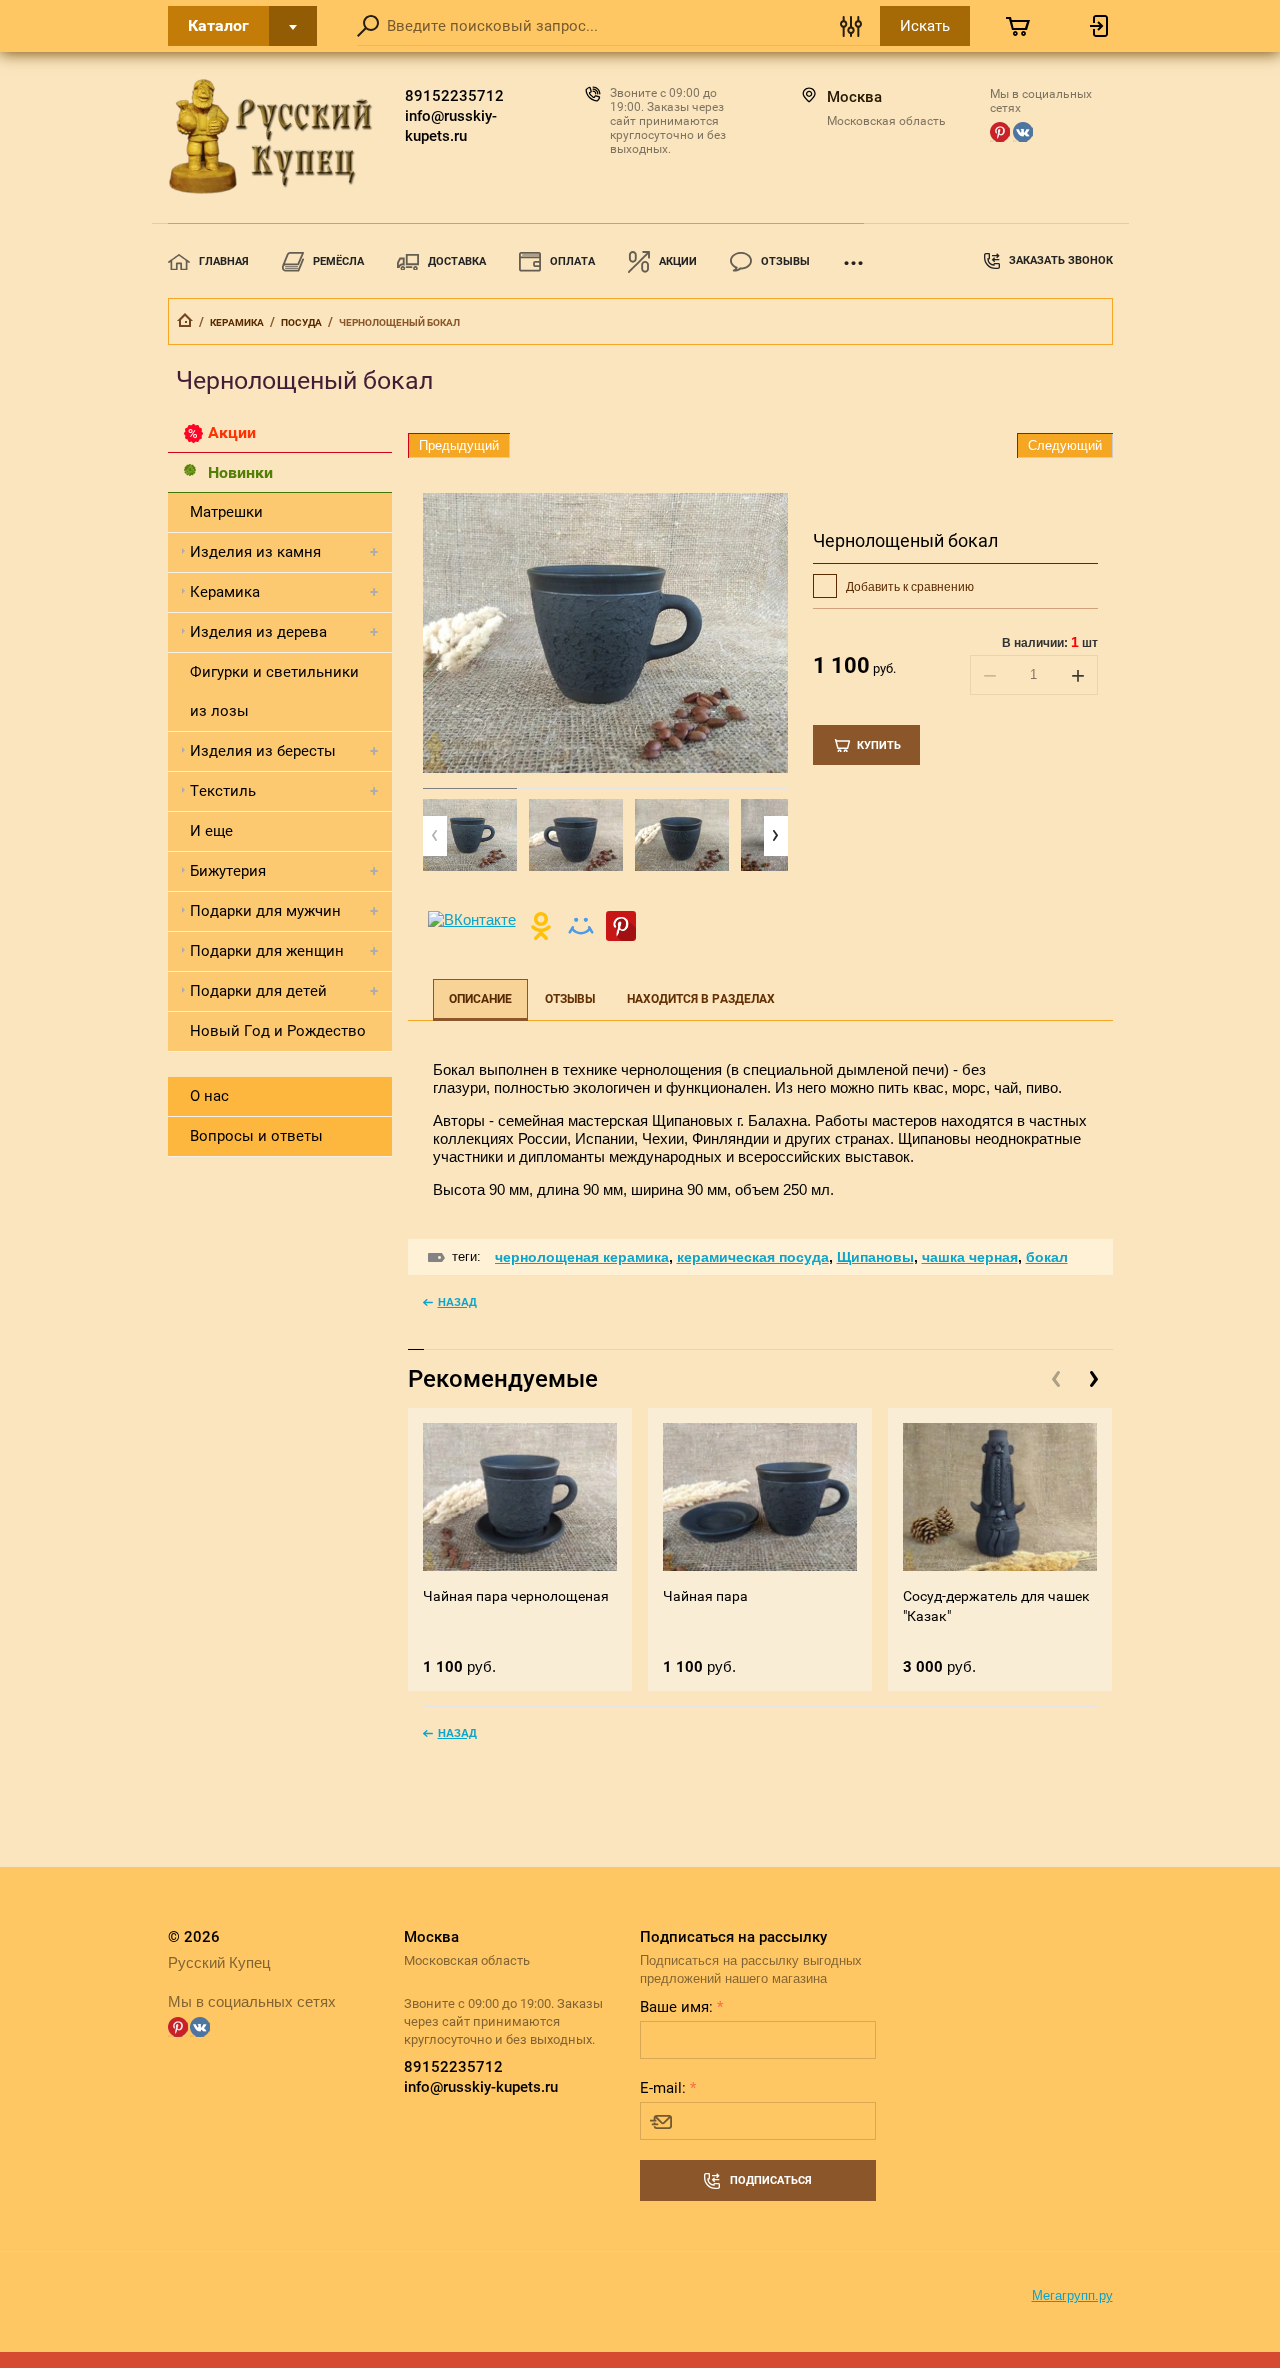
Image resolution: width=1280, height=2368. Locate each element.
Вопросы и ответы (256, 1136)
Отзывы (785, 261)
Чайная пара (705, 1596)
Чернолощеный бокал (905, 540)
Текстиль (223, 791)
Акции (678, 261)
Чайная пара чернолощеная (516, 1596)
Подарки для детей (258, 991)
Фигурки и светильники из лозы (274, 691)
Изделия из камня (255, 552)
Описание (480, 999)
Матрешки (226, 512)
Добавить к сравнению (908, 587)
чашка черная (970, 1257)
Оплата (572, 261)
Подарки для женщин (267, 951)
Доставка (457, 261)
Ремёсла (338, 261)
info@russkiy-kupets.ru (451, 126)
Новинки (240, 472)
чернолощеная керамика (582, 1257)
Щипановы (875, 1257)
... (853, 256)
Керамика (237, 322)
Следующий (1065, 445)
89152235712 (454, 96)
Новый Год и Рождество (278, 1031)
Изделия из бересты (263, 751)
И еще (211, 831)
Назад (457, 1302)
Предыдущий (459, 445)
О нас (209, 1096)
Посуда (301, 322)
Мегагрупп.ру (1072, 2295)
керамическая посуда (753, 1257)
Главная (224, 261)
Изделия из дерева (258, 632)
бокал (1047, 1257)
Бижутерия (228, 871)
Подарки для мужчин (265, 911)
